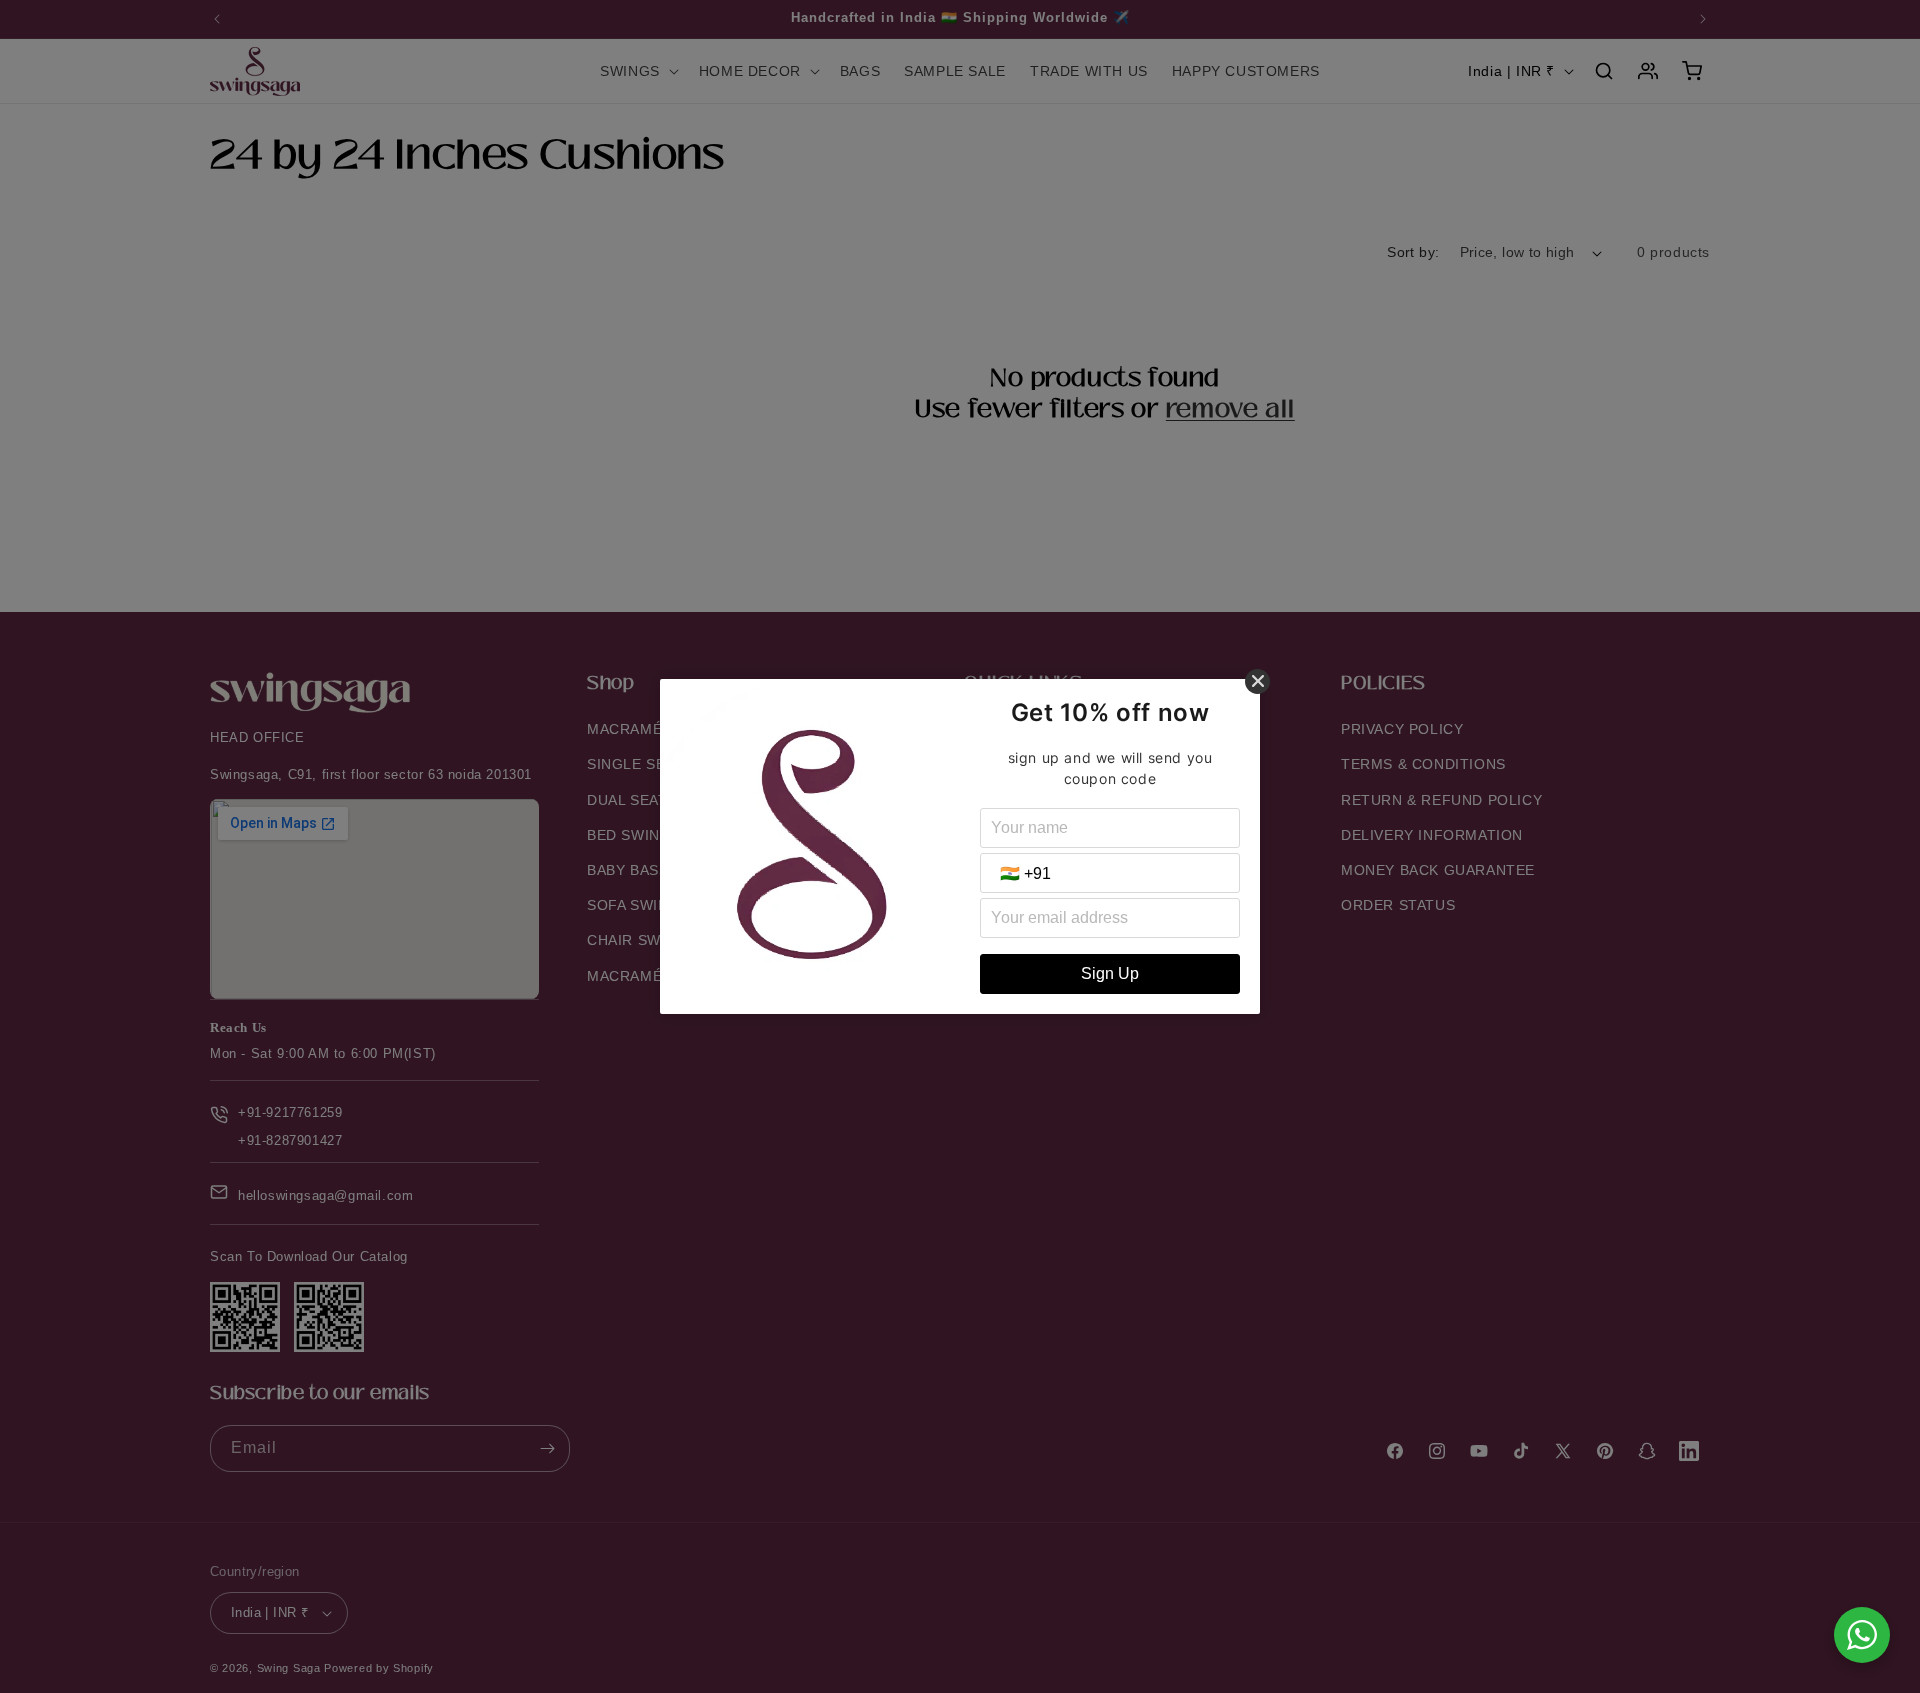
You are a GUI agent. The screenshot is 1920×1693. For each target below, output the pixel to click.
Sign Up (1110, 973)
